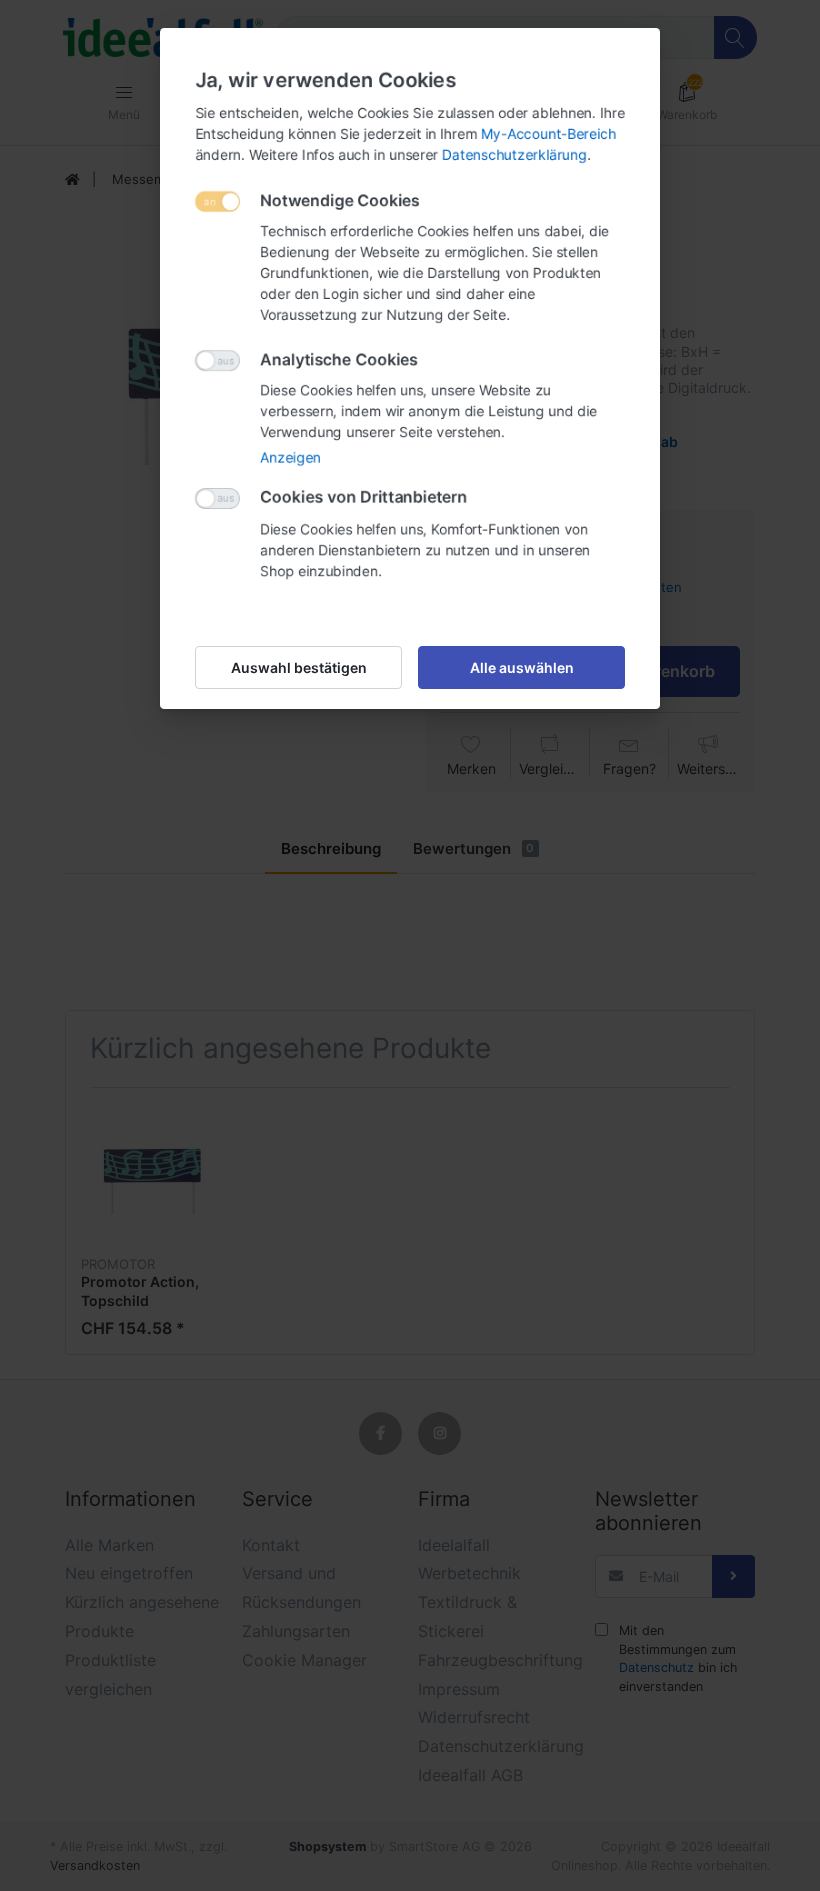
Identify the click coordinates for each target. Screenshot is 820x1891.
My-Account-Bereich (548, 133)
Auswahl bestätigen (299, 667)
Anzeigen (290, 457)
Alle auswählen (522, 667)
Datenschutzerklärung (514, 154)
